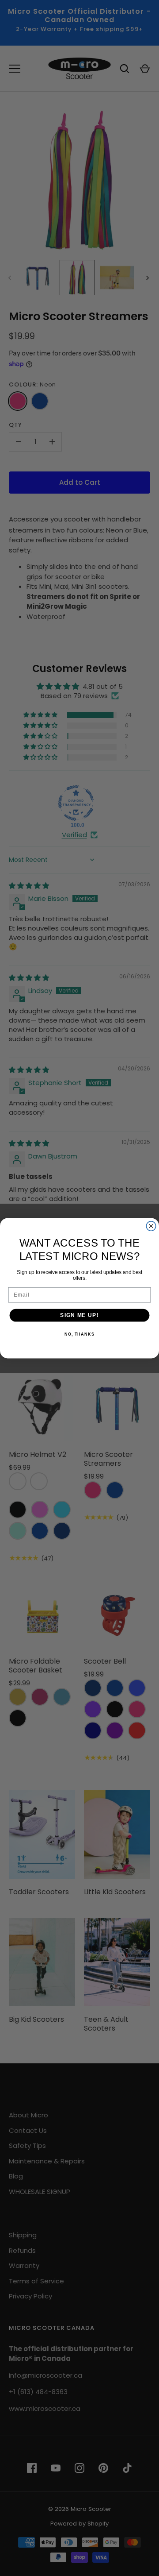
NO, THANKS (79, 1334)
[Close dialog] (151, 1226)
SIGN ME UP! (79, 1315)
